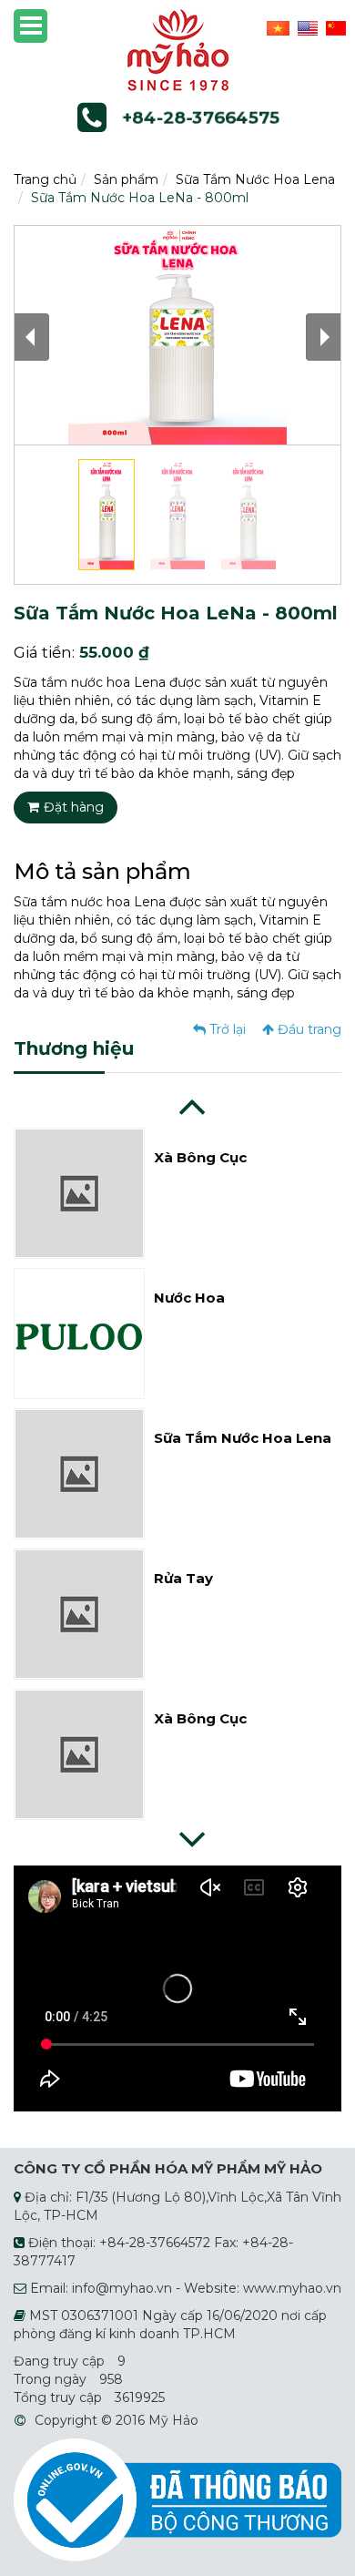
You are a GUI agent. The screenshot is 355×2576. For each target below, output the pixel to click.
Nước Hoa (189, 1298)
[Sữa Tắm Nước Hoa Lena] (79, 1473)
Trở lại (226, 1029)
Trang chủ (45, 179)
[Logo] (178, 49)
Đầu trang (308, 1029)
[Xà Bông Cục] (79, 1192)
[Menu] (30, 26)
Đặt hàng (74, 807)
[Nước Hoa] (79, 1333)
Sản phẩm (126, 179)
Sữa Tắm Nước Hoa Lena (255, 179)
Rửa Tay (183, 1578)
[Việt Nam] (276, 27)
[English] (305, 27)
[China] (334, 27)
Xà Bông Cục (200, 1157)
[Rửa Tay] (79, 1613)
